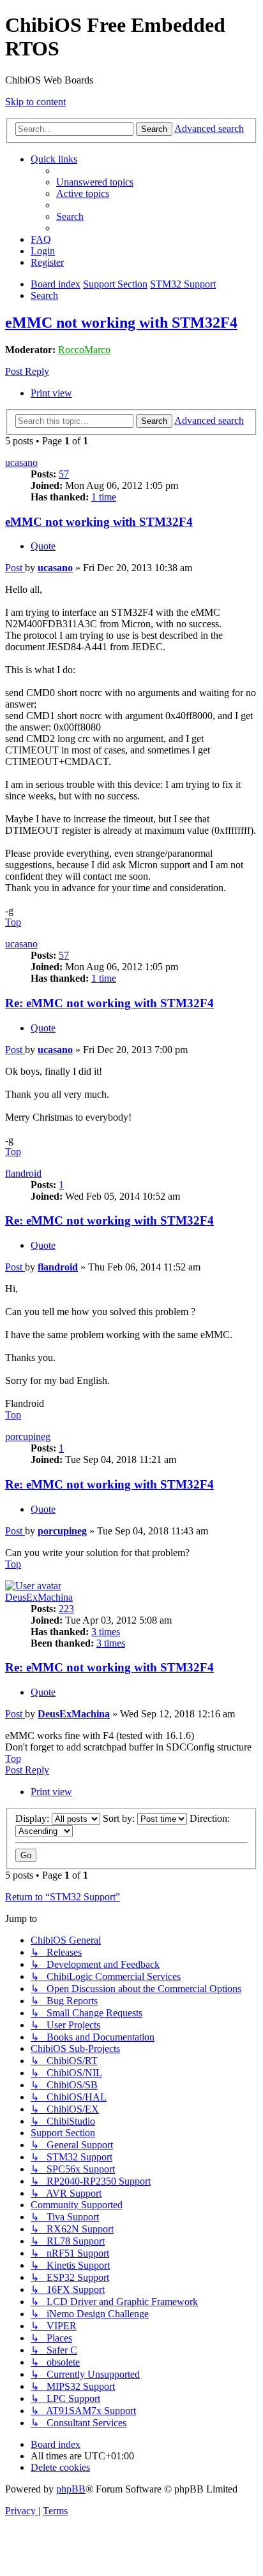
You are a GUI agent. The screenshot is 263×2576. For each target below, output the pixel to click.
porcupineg (28, 1437)
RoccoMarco (84, 350)
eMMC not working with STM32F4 (121, 323)
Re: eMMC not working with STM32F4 (109, 1003)
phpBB (71, 2489)
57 (64, 474)
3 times (106, 1632)
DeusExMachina (39, 1597)
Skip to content (35, 102)
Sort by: (120, 1818)
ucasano (21, 462)
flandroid (23, 1173)
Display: (34, 1818)
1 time (104, 497)
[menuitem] (95, 182)
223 (66, 1609)
